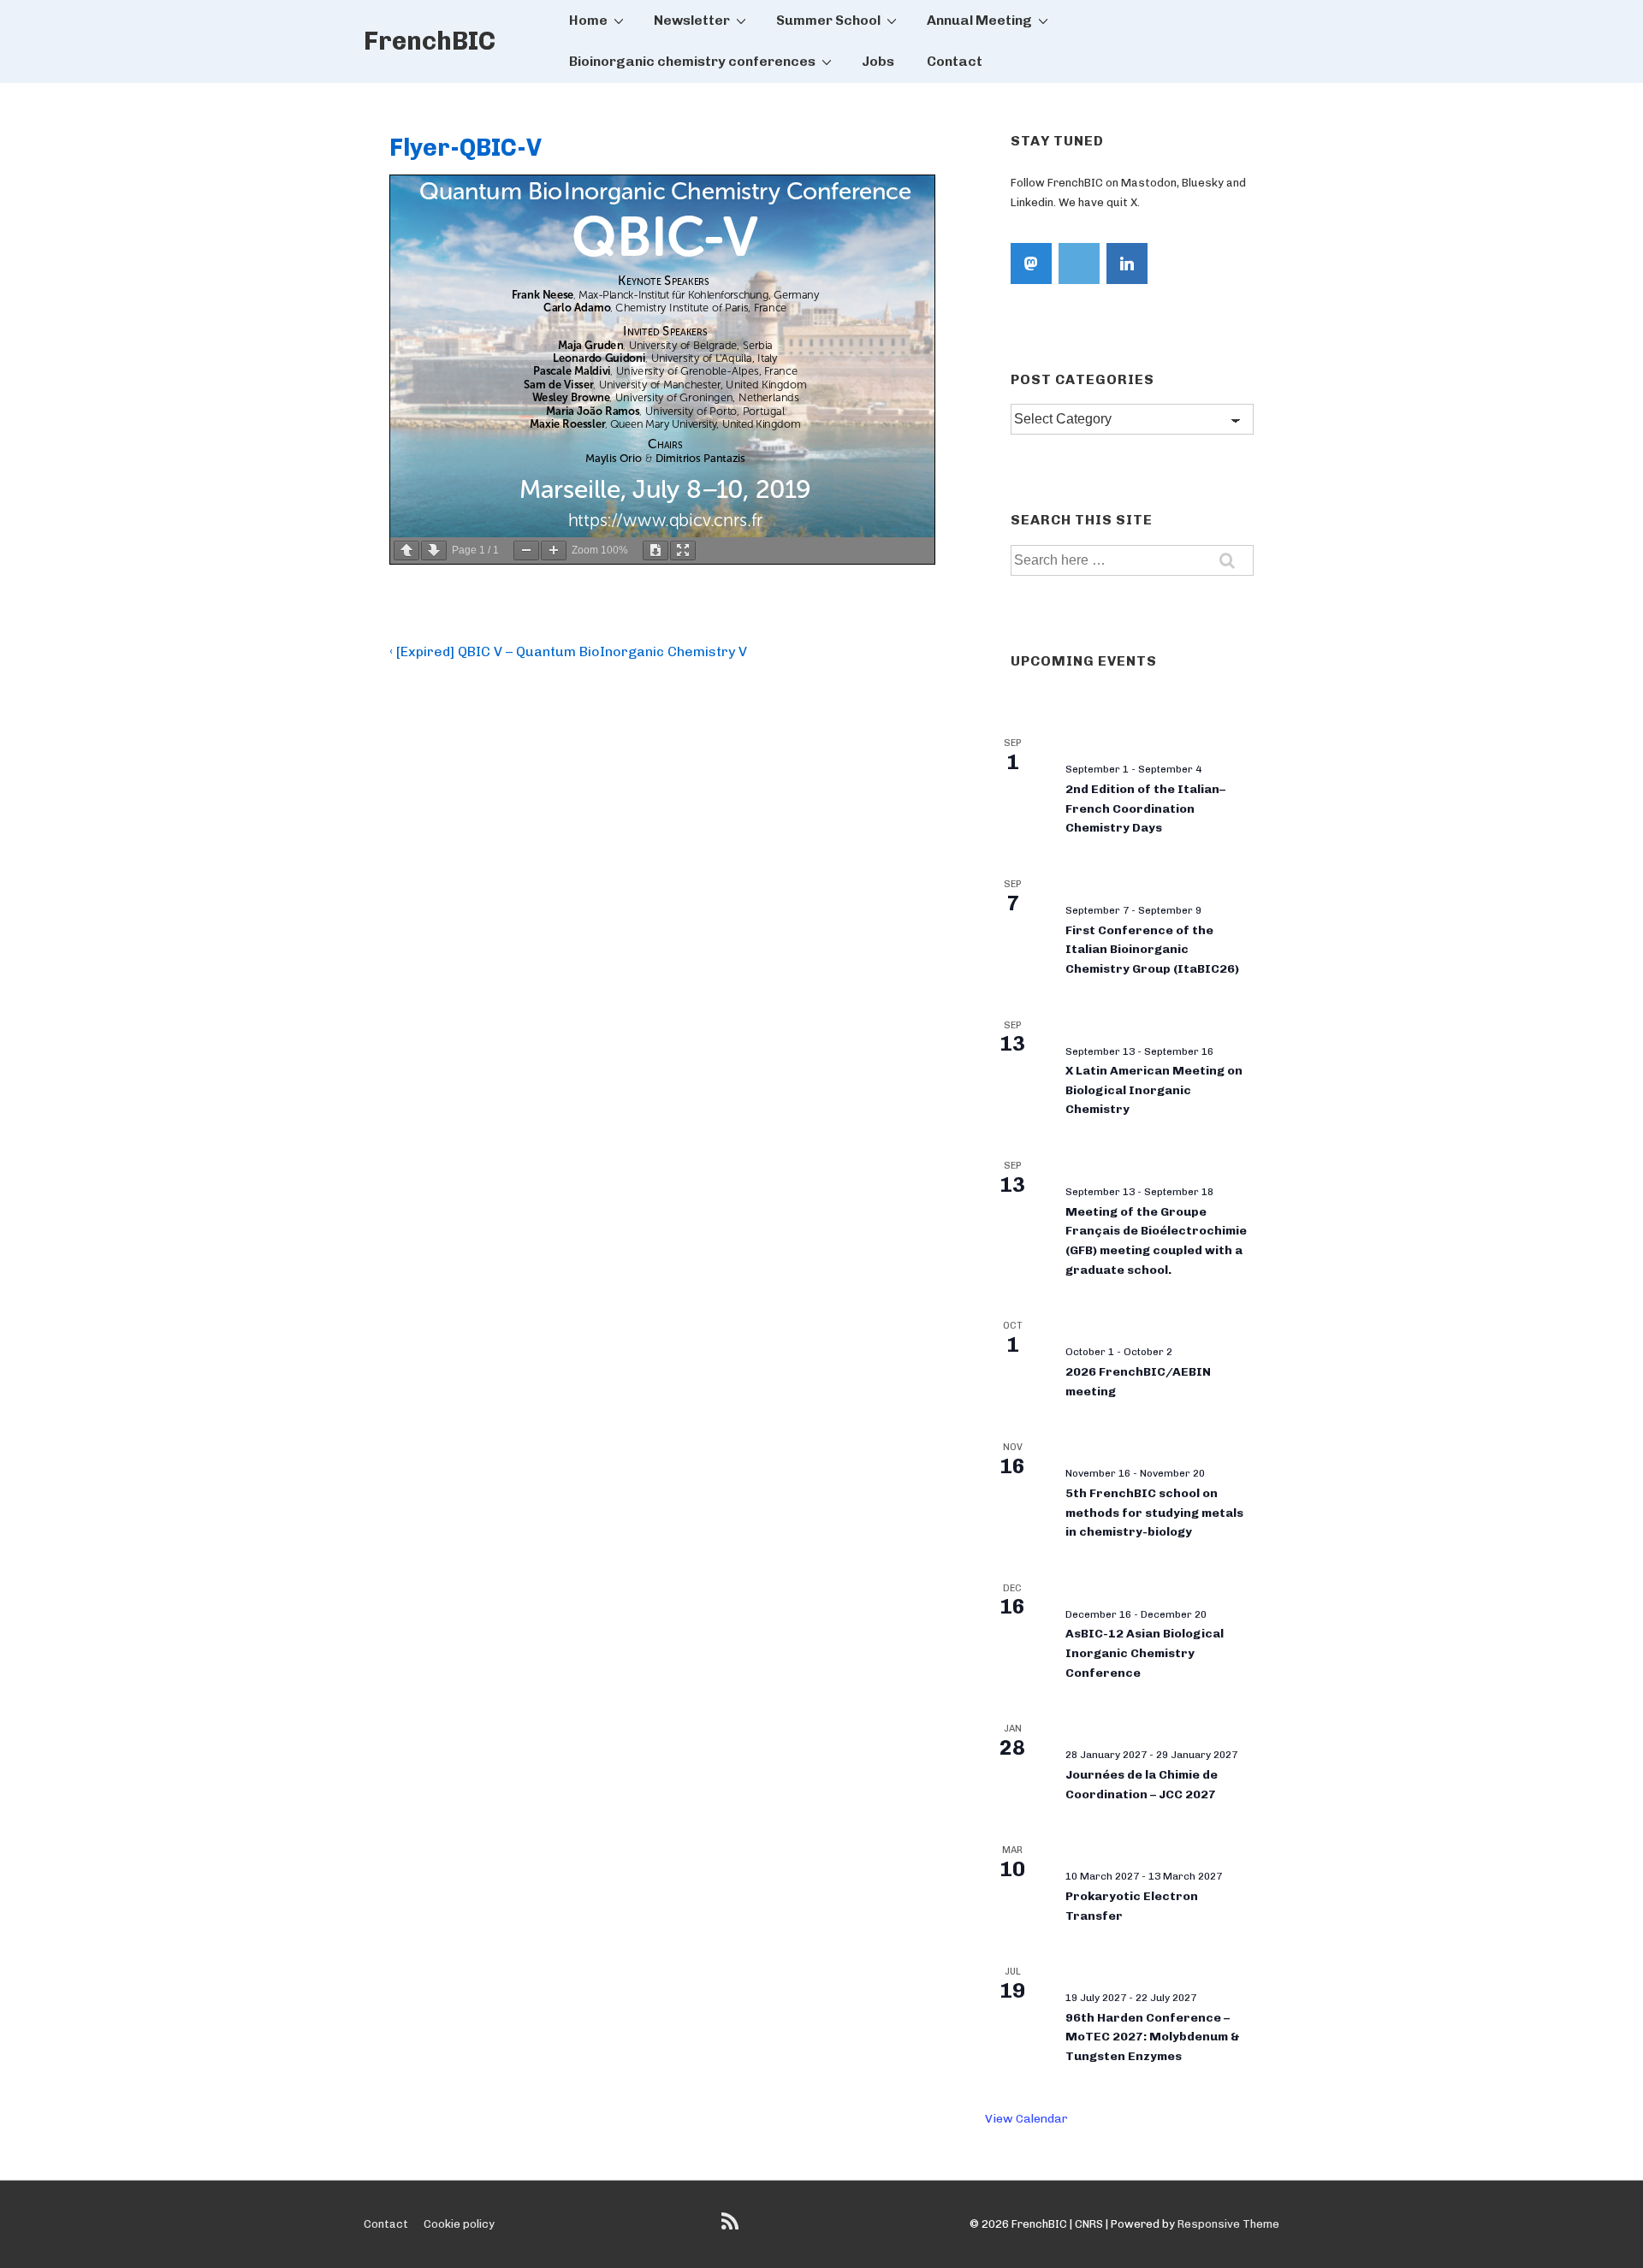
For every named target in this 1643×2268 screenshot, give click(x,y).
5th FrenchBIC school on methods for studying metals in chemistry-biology (1154, 1513)
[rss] (732, 2227)
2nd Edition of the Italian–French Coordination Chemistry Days (1145, 808)
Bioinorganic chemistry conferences (692, 61)
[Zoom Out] (526, 551)
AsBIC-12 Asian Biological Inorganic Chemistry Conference (1145, 1653)
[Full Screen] (683, 551)
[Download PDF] (655, 551)
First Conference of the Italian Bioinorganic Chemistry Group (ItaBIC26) (1152, 950)
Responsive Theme (1228, 2224)
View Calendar (1026, 2119)
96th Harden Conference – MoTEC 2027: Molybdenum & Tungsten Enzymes (1153, 2037)
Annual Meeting (979, 20)
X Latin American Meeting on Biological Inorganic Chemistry (1154, 1090)
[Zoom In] (554, 551)
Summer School (828, 20)
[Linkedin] (1127, 264)
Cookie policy (459, 2224)
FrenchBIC (430, 41)
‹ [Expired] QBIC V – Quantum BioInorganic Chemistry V (568, 651)
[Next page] (434, 551)
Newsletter (692, 20)
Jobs (878, 61)
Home (588, 20)
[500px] (1079, 264)
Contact (955, 61)
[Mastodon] (1031, 264)
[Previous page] (406, 551)
